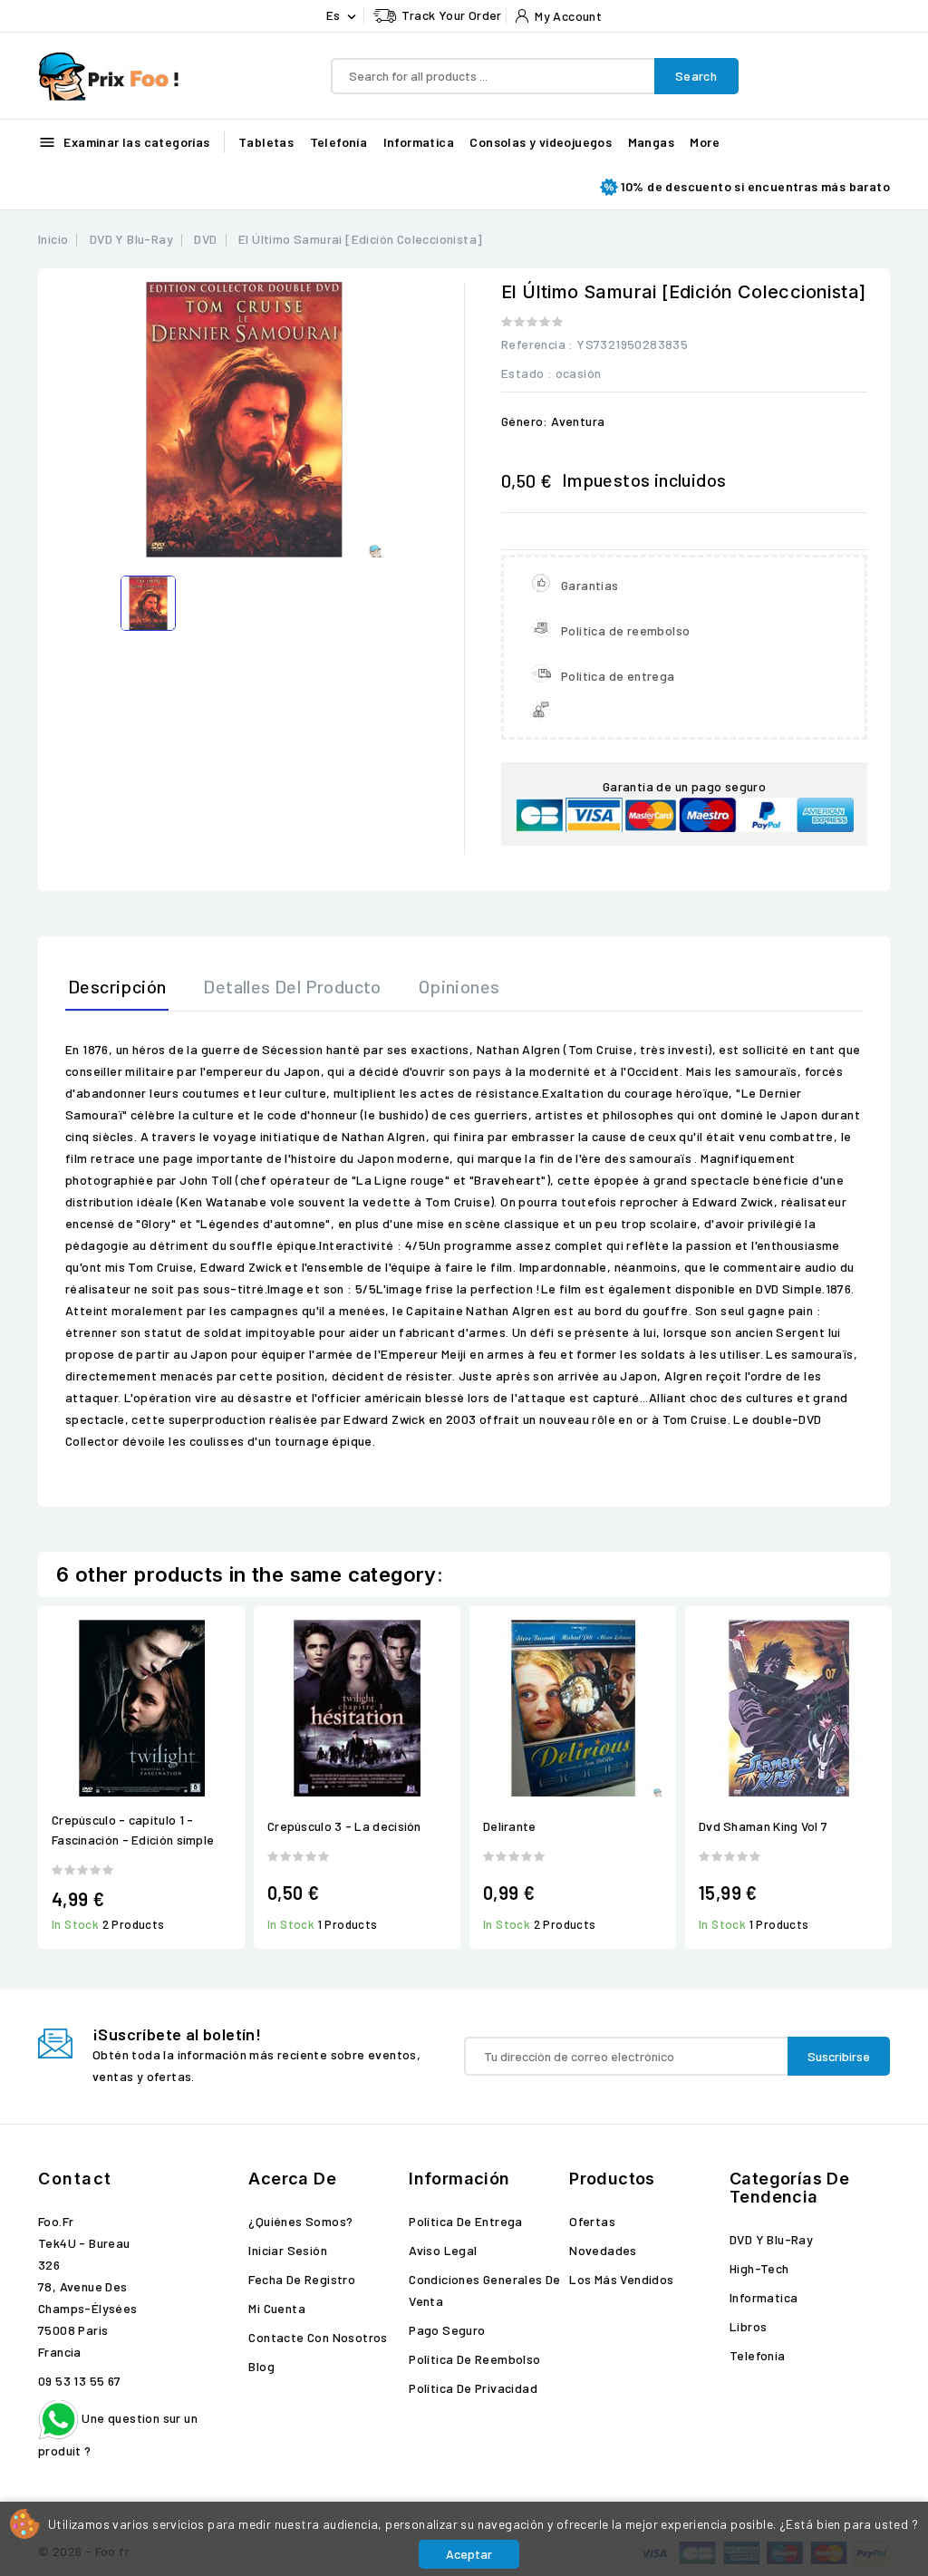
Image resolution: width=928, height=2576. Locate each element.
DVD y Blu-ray (771, 2239)
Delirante (510, 1826)
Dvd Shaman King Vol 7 (763, 1826)
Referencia (533, 344)
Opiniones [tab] (459, 986)
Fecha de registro (302, 2279)
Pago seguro (447, 2330)
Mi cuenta (277, 2308)
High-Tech (759, 2268)
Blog (261, 2366)
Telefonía (339, 142)
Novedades (603, 2250)
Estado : (527, 373)
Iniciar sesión (288, 2250)
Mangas (651, 142)
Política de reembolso (474, 2359)
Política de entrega (466, 2221)
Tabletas (266, 142)
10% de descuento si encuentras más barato (755, 186)
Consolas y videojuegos (541, 142)
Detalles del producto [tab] (292, 986)
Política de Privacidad (473, 2388)
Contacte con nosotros (318, 2337)
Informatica (419, 142)
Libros (748, 2326)
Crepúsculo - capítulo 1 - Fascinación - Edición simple (133, 1830)
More (705, 142)
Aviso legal (443, 2250)
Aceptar (469, 2554)
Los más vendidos (621, 2279)
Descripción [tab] (117, 986)
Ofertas (592, 2221)
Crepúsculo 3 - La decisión (344, 1826)
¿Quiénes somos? (300, 2221)
